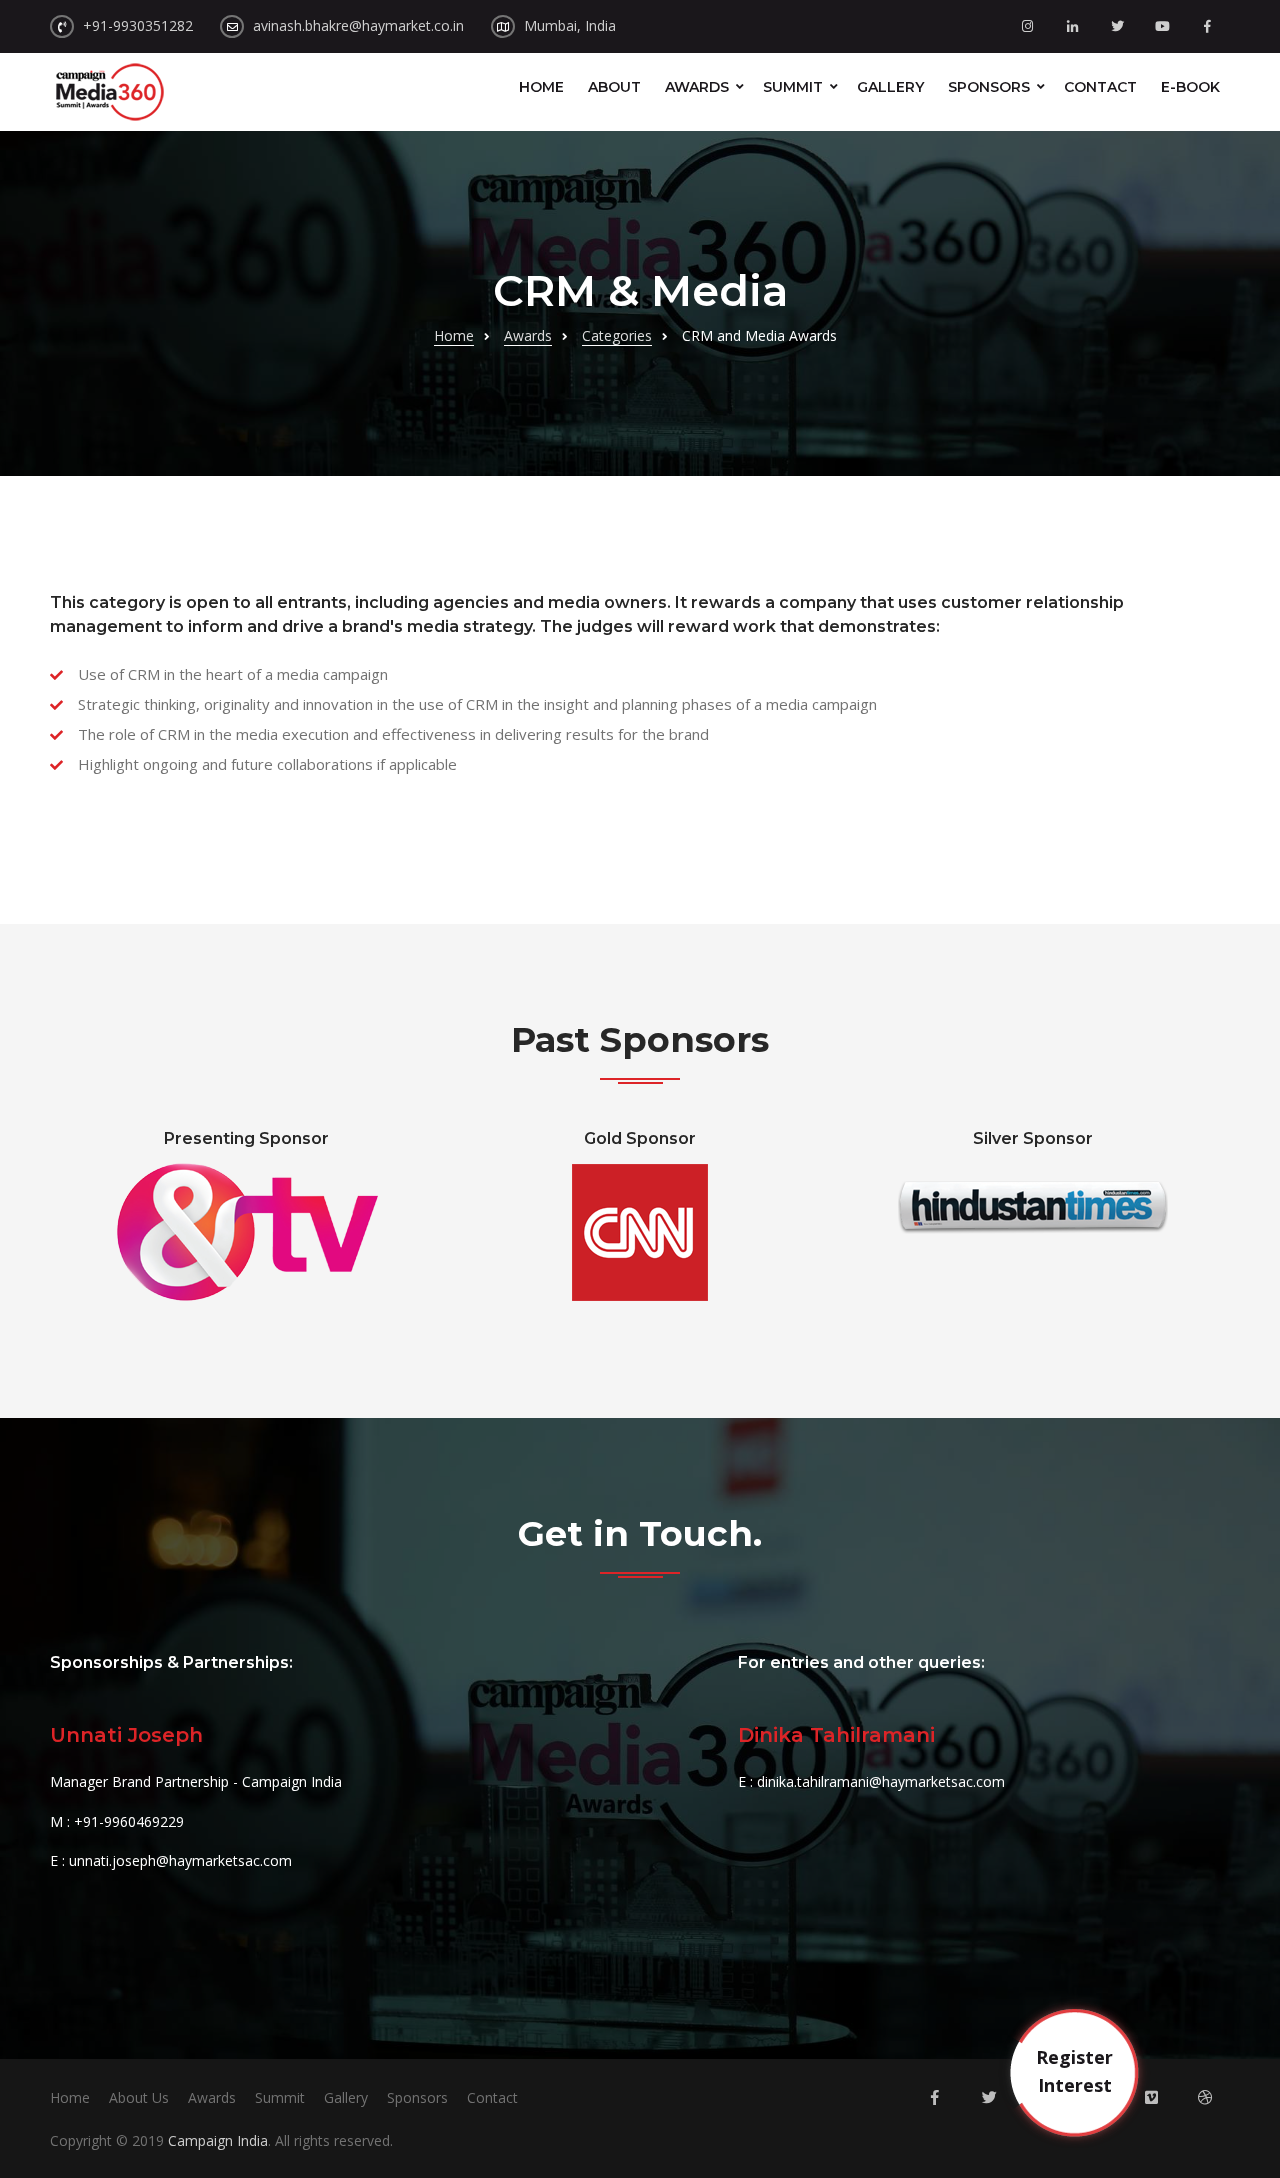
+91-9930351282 (138, 25)
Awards (697, 87)
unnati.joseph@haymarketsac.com (180, 1860)
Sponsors (989, 87)
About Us (139, 2097)
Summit (793, 87)
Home (541, 87)
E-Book (1190, 87)
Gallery (890, 87)
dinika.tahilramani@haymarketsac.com (881, 1781)
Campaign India (218, 2140)
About (614, 87)
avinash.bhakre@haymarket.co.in (358, 25)
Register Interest (1074, 2071)
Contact (1100, 87)
